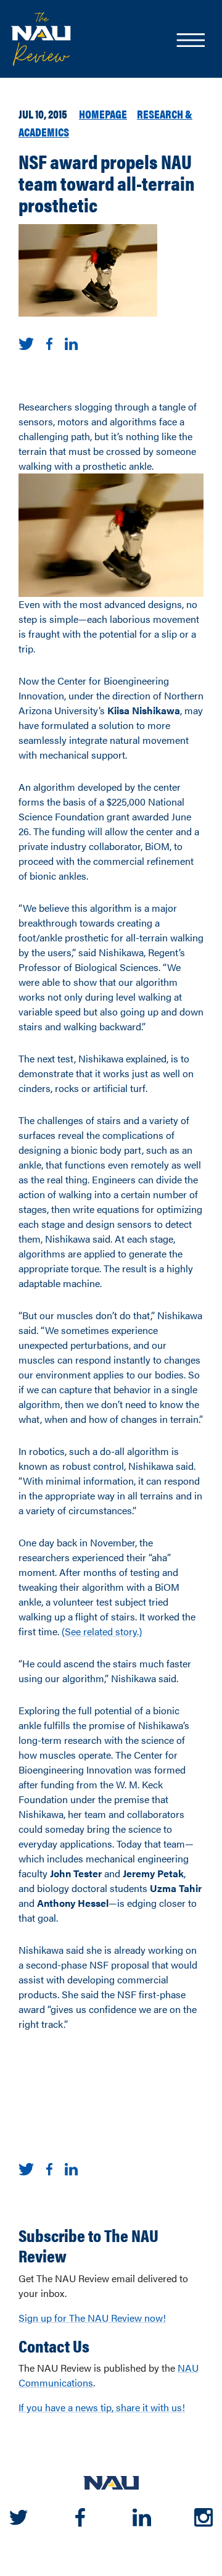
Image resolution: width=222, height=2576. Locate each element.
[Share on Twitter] (26, 342)
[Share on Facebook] (49, 342)
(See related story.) (102, 1631)
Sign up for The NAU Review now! (92, 2318)
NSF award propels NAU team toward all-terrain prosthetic (107, 183)
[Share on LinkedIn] (71, 342)
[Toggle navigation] (190, 41)
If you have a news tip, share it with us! (102, 2407)
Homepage (103, 114)
